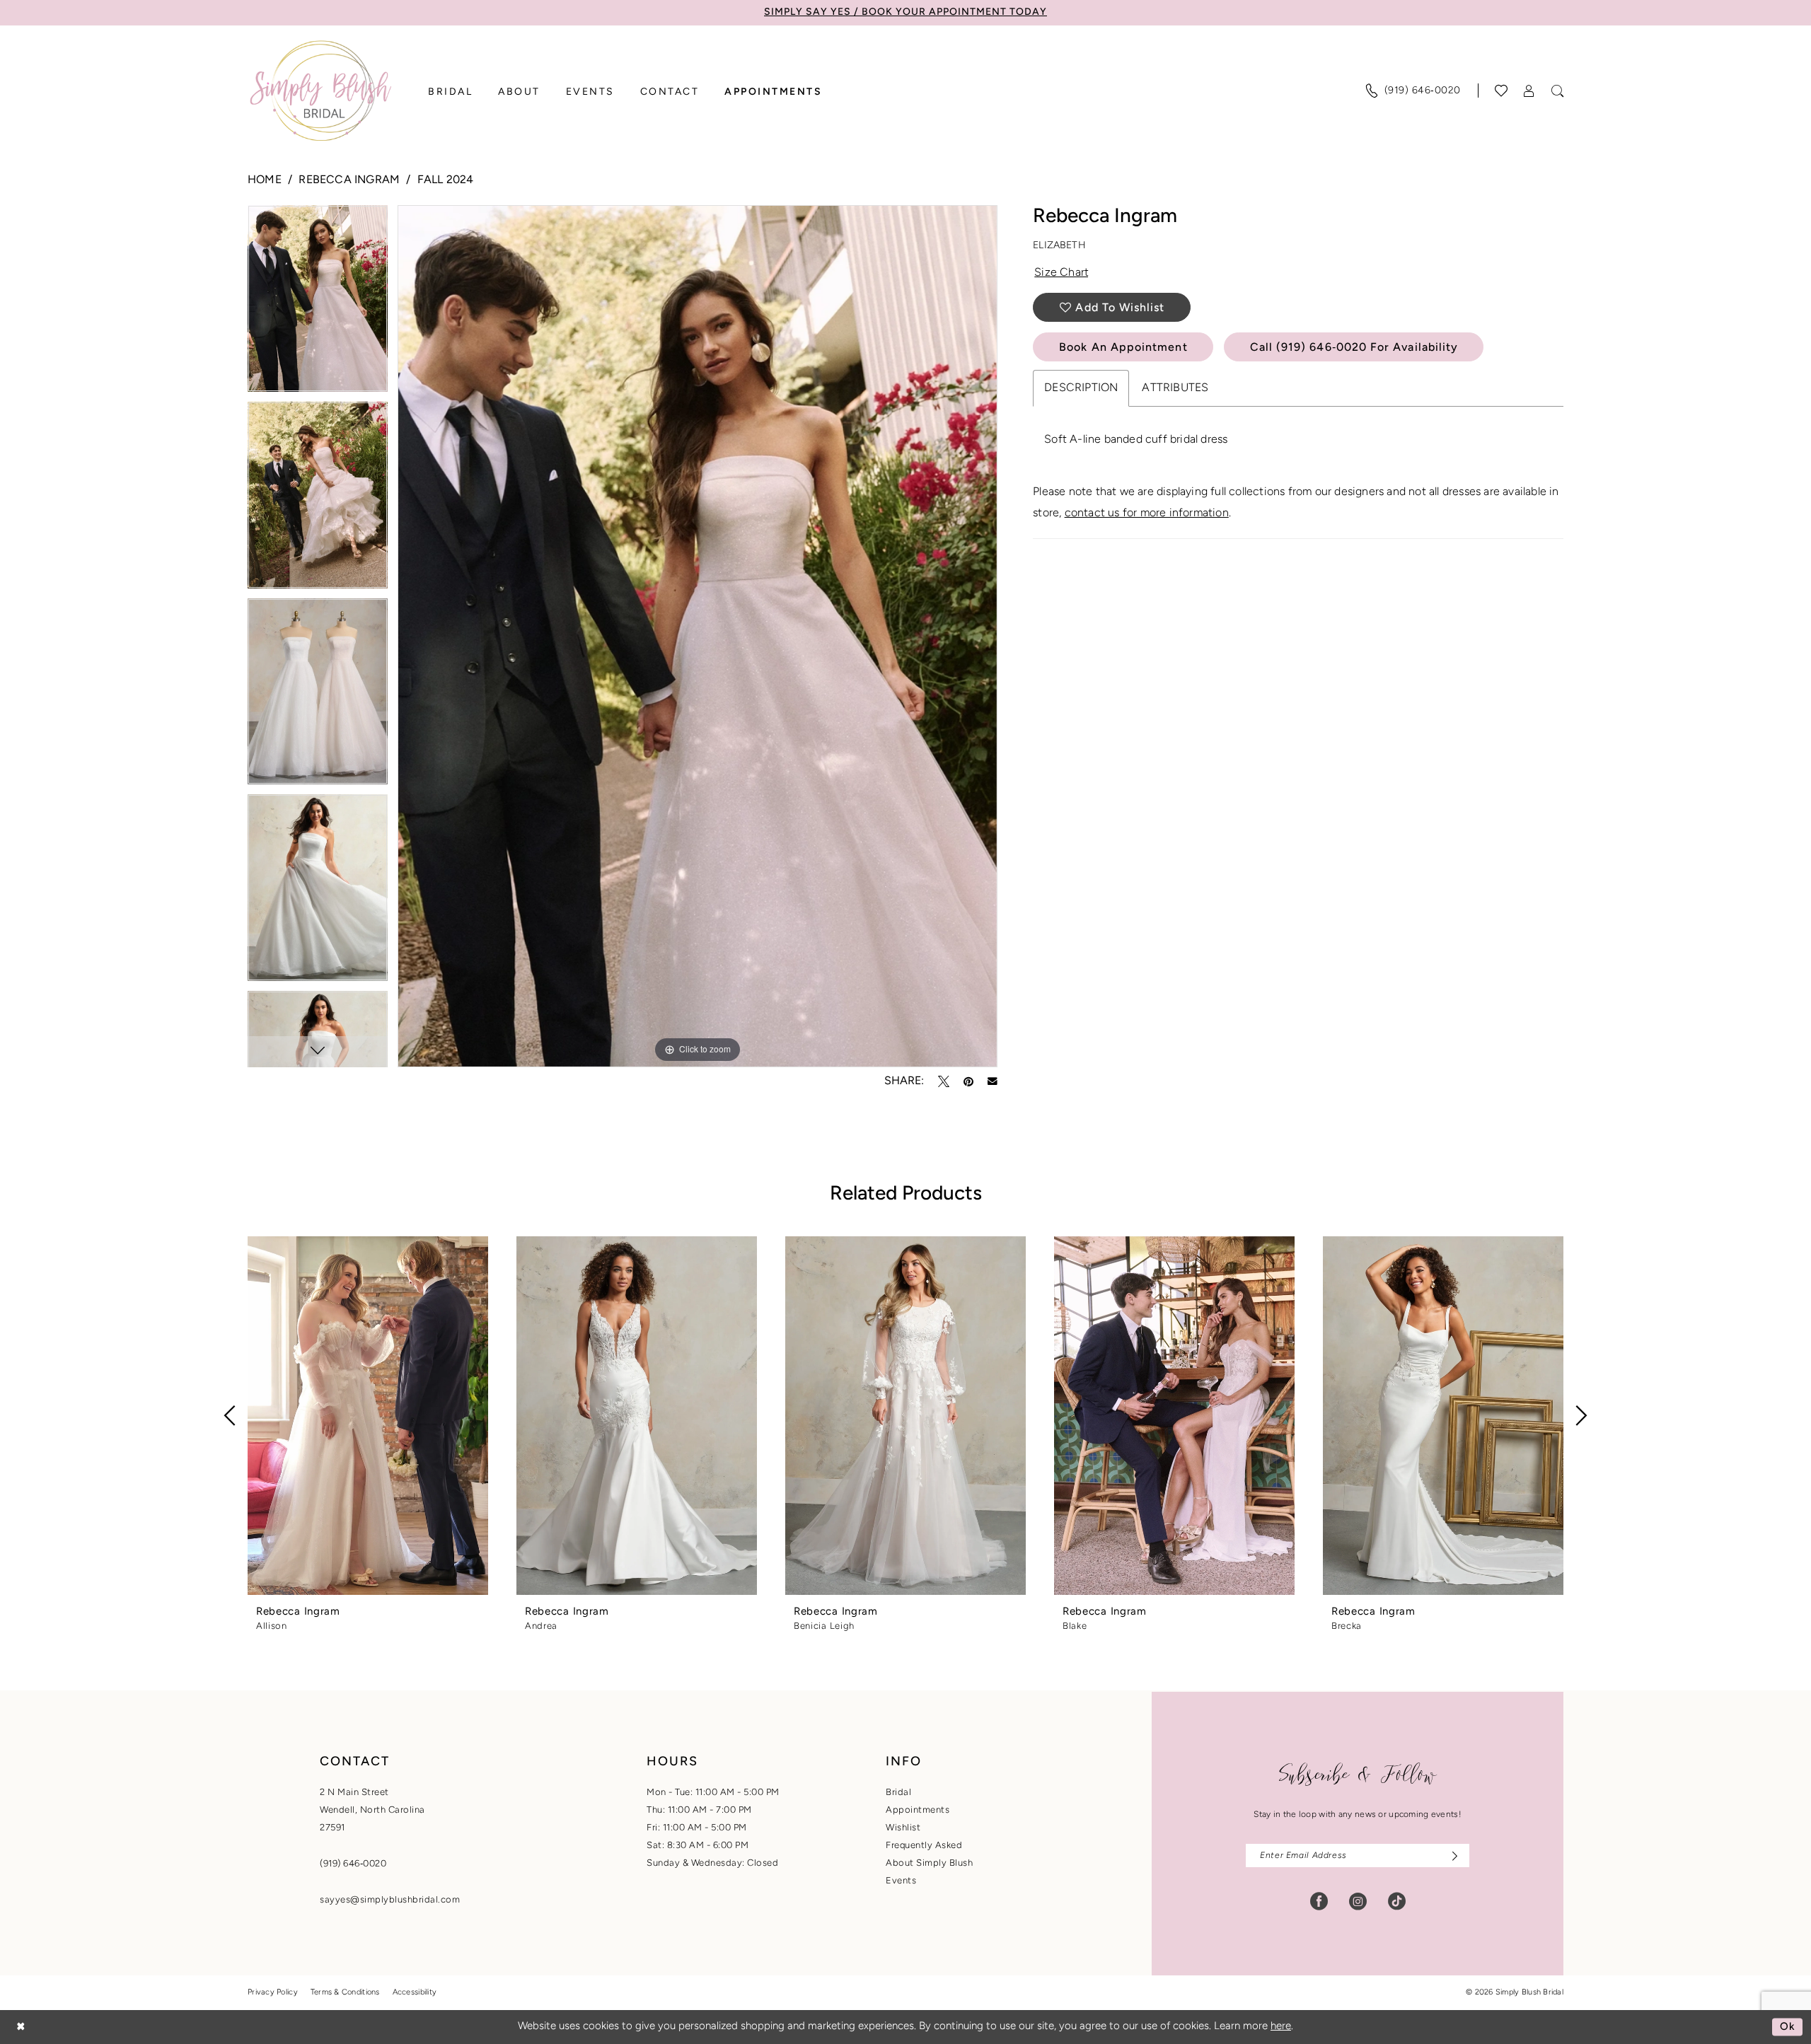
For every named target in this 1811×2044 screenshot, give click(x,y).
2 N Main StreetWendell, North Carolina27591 (372, 1810)
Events (901, 1881)
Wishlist (903, 1828)
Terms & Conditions (345, 1993)
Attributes (1175, 388)
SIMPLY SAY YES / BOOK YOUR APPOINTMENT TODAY (905, 12)
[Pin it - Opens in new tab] (968, 1081)
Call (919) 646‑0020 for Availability (1354, 348)
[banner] (320, 91)
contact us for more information (1147, 513)
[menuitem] (1413, 91)
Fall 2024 (446, 180)
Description (1081, 388)
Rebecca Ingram (349, 180)
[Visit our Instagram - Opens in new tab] (1358, 1901)
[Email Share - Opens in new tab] (993, 1081)
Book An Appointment (1123, 348)
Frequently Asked (924, 1846)
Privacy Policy (273, 1993)
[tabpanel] (318, 303)
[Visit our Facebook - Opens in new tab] (1319, 1901)
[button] (1529, 91)
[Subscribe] (1451, 1856)
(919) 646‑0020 (353, 1864)
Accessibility (415, 1993)
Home (265, 180)
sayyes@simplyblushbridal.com (390, 1900)
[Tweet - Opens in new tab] (944, 1081)
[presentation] (368, 1416)
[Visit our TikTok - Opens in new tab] (1397, 1901)
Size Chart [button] (1061, 273)
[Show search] (1558, 91)
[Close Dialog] (21, 2027)
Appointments (918, 1810)
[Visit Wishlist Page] (1502, 91)
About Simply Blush (929, 1863)
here (1281, 2027)
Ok (1788, 2027)
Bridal (898, 1793)
